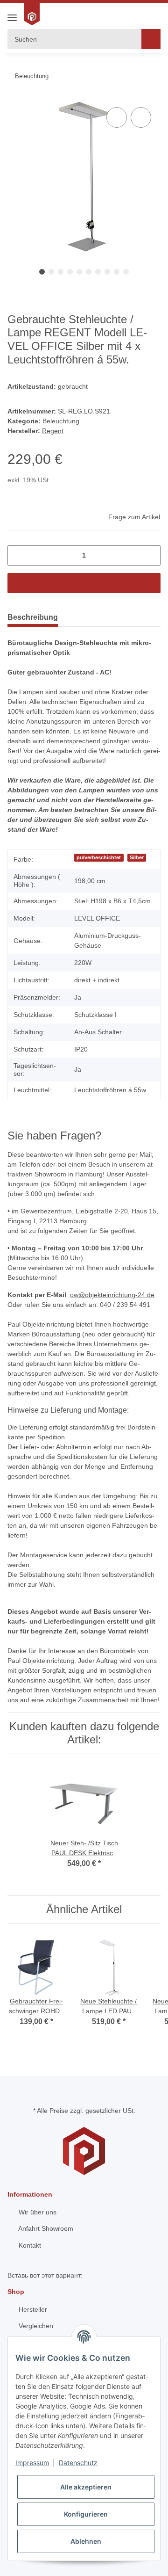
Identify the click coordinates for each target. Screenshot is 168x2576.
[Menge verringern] (18, 555)
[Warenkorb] (153, 14)
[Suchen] (151, 39)
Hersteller (32, 2309)
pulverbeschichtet (99, 857)
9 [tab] (117, 272)
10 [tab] (126, 272)
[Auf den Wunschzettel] (141, 117)
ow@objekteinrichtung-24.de (112, 1295)
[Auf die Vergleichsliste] (117, 117)
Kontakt (29, 2245)
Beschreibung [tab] (33, 617)
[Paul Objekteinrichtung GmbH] (33, 14)
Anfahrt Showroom (45, 2228)
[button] (136, 14)
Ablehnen (86, 2541)
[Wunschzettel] (122, 14)
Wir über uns (37, 2212)
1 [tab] (42, 272)
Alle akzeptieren (86, 2487)
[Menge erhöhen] (150, 555)
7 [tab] (98, 272)
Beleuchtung (61, 421)
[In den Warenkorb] (84, 583)
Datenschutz (78, 2463)
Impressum (32, 2463)
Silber (137, 857)
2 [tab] (51, 272)
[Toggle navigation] (12, 14)
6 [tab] (89, 272)
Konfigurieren (86, 2514)
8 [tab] (107, 272)
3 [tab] (61, 272)
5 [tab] (79, 272)
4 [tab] (70, 272)
